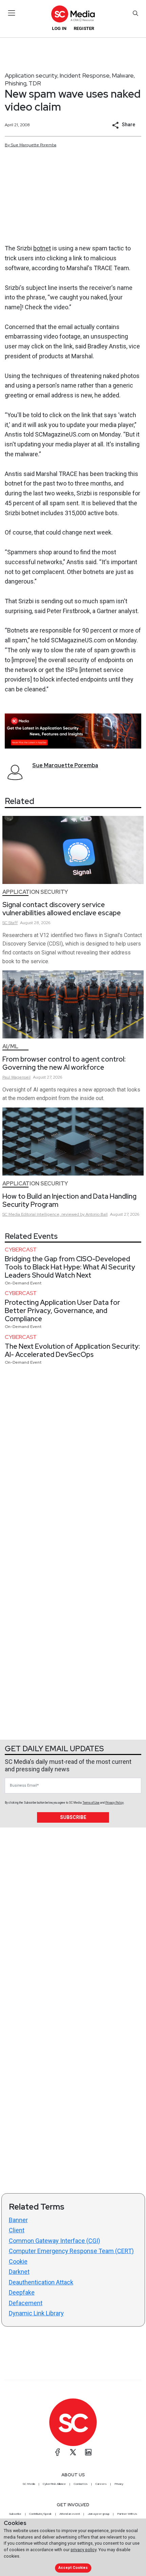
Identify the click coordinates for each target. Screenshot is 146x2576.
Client (17, 2230)
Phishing (16, 83)
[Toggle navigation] (12, 13)
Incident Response (85, 75)
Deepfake (22, 2292)
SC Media (29, 2484)
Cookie (18, 2261)
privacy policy (84, 2550)
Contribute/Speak (40, 2514)
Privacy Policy (114, 1803)
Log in (59, 28)
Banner (18, 2220)
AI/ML (10, 1046)
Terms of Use (91, 1803)
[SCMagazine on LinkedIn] (88, 2452)
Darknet (19, 2272)
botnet (42, 248)
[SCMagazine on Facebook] (58, 2452)
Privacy (119, 2484)
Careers (101, 2484)
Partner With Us (127, 2514)
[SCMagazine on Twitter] (73, 2452)
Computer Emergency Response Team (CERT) (71, 2251)
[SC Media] (73, 14)
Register (84, 28)
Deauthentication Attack (41, 2282)
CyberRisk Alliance (54, 2484)
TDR (35, 83)
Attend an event (70, 2514)
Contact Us (81, 2484)
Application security (31, 75)
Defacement (26, 2303)
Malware (123, 75)
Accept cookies (73, 2568)
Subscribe (73, 1817)
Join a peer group (98, 2514)
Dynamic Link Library (36, 2313)
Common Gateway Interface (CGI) (54, 2241)
